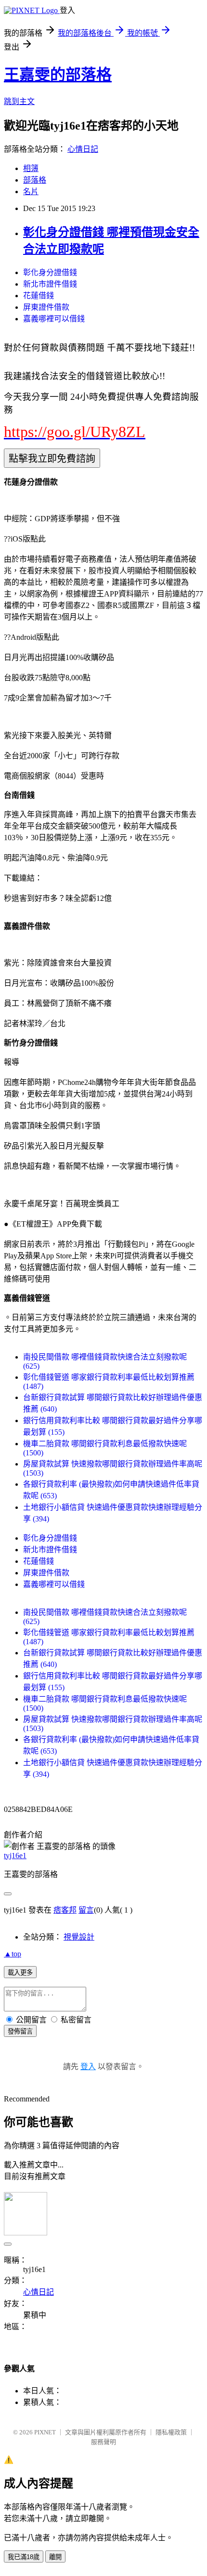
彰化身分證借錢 (50, 272)
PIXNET (45, 2432)
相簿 (31, 168)
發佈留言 (20, 2031)
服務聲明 (103, 2442)
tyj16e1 (15, 1856)
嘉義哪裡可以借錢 (54, 319)
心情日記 (83, 149)
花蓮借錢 (39, 296)
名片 (31, 192)
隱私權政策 (171, 2432)
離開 (55, 2557)
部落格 (35, 180)
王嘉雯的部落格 (58, 75)
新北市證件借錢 (50, 284)
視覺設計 (79, 1937)
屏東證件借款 (46, 307)
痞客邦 (65, 1910)
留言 (86, 1910)
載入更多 (20, 1973)
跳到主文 (19, 101)
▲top (13, 1954)
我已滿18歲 (24, 2557)
